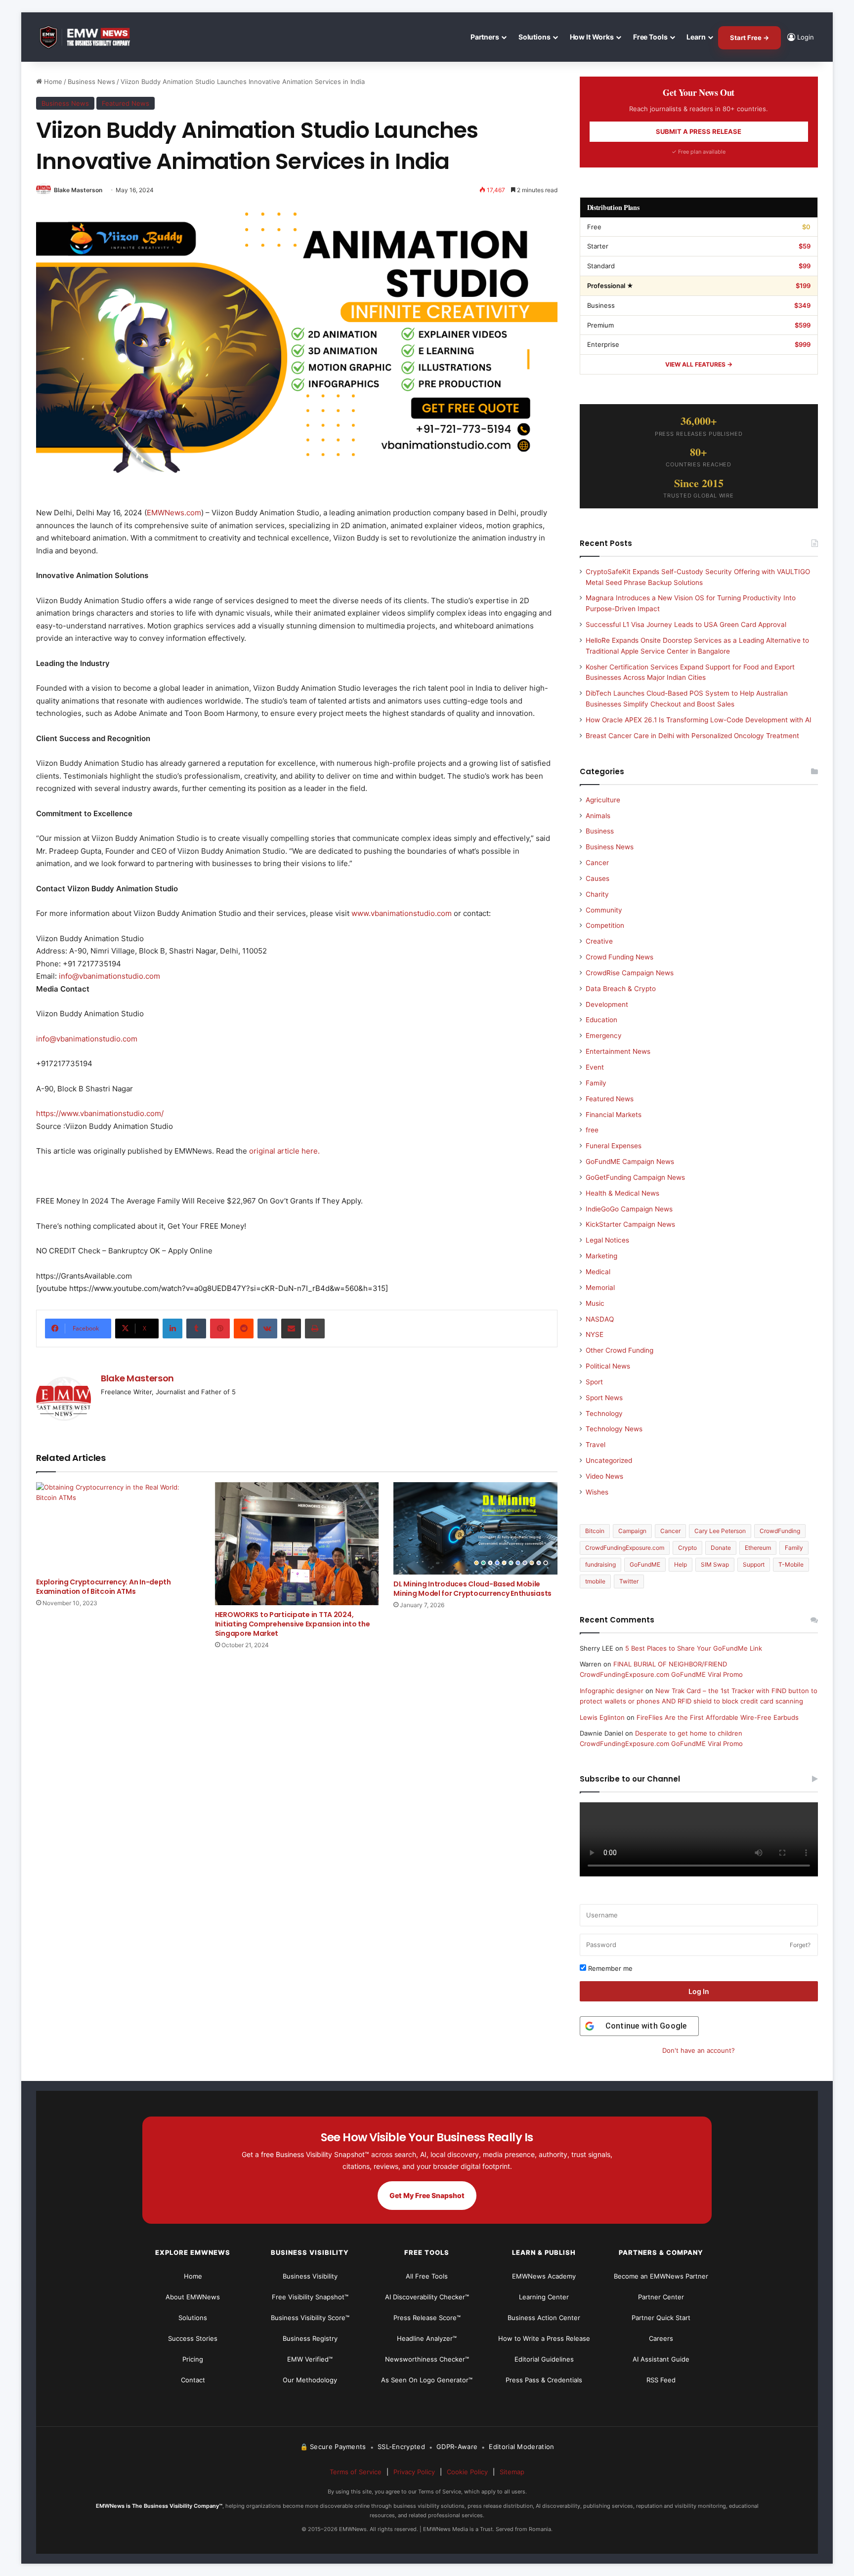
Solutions (534, 37)
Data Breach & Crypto (621, 989)
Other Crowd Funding (619, 1350)
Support (754, 1564)
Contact (193, 2380)
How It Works (592, 37)
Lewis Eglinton (602, 1717)
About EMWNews (193, 2297)
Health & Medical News (622, 1193)
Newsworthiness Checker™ (427, 2359)
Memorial (600, 1288)
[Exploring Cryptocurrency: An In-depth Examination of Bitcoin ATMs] (118, 1528)
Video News (604, 1476)
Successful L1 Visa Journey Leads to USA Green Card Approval (686, 624)
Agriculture (603, 800)
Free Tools (650, 37)
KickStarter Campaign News (630, 1224)
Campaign (632, 1531)
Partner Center (661, 2297)
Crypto (687, 1548)
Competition (605, 925)
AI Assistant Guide (661, 2359)
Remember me (609, 1968)
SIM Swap (715, 1564)
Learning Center (544, 2297)
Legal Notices (607, 1240)
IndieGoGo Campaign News (629, 1209)
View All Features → (699, 364)
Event (595, 1067)
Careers (661, 2338)
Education (601, 1020)
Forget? (800, 1945)
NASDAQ (600, 1319)
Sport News (604, 1398)
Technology (604, 1413)
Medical (598, 1272)
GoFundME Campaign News (630, 1162)
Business (600, 831)
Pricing (193, 2359)
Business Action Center (544, 2318)
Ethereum (758, 1548)
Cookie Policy (467, 2472)
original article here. (284, 1151)
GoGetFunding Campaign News (635, 1177)
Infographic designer (612, 1691)
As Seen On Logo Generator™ (427, 2380)
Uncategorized (609, 1460)
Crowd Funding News (619, 957)
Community (604, 910)
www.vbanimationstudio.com (402, 913)
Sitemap (512, 2472)
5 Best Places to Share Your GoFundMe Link (694, 1648)
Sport (594, 1382)
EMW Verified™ (310, 2359)
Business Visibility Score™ (310, 2318)
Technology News (614, 1429)
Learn (696, 37)
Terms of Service (356, 2472)
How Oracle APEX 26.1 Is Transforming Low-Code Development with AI (699, 720)
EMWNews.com (174, 513)
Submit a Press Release (699, 131)
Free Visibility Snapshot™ (310, 2297)
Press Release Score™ (427, 2318)
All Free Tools (427, 2276)
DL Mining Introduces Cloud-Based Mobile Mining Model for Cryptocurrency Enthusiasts (472, 1589)
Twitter (629, 1581)
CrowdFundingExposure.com (625, 1548)
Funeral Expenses (614, 1146)
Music (595, 1303)
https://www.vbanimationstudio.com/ (100, 1113)
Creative (599, 941)
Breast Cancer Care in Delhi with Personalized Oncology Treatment (692, 736)
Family (596, 1083)
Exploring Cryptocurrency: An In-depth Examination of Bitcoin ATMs (104, 1587)
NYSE (595, 1334)
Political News (608, 1366)
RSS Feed (661, 2380)
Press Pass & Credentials (544, 2380)
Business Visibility (310, 2276)
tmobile (595, 1581)
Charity (597, 894)
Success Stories (193, 2338)
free (592, 1130)
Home (52, 82)
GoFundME (645, 1564)
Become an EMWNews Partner (661, 2276)
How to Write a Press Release (544, 2338)
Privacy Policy (414, 2472)
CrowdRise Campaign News (630, 973)
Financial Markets (614, 1115)
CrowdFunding (780, 1531)
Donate (721, 1548)
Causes (598, 878)
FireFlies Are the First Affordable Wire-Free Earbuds (718, 1717)
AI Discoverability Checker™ (427, 2297)
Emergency (604, 1036)
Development (607, 1004)
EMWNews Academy (544, 2276)
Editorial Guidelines (544, 2359)
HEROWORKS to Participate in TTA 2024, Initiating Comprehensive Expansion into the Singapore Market (293, 1624)
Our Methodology (310, 2380)
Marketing (601, 1256)
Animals (598, 816)
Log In (699, 1991)
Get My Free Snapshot (427, 2195)
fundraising (600, 1564)
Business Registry (310, 2338)
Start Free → (749, 38)
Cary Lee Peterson (720, 1531)
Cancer (597, 863)
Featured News (126, 103)
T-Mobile (791, 1564)
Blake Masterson (78, 190)
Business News (91, 82)
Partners (485, 37)
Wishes (597, 1492)
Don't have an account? (699, 2050)
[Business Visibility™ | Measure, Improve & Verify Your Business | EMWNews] (90, 37)
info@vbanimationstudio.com (109, 976)
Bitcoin (595, 1531)
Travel (596, 1445)
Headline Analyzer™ (427, 2338)
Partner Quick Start (661, 2318)
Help (681, 1564)
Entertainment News (618, 1051)
